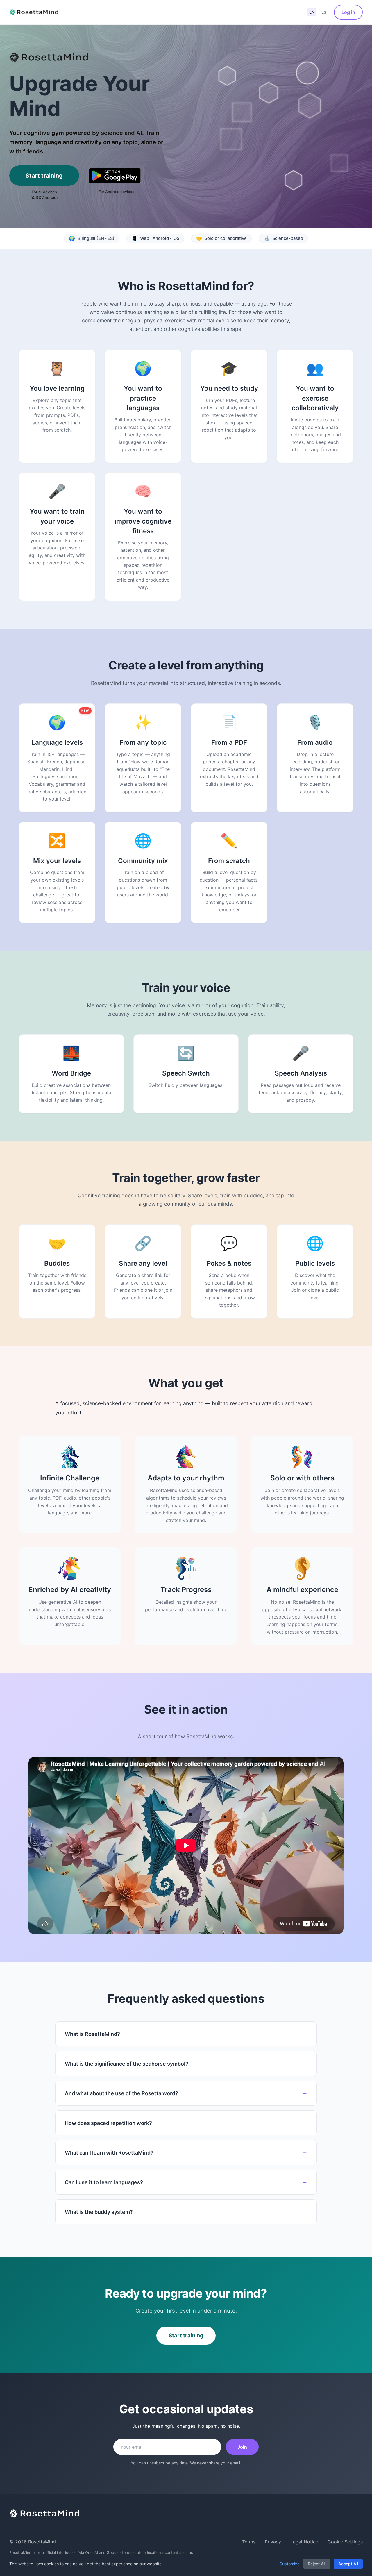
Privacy (273, 2542)
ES (324, 12)
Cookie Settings (345, 2542)
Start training (44, 176)
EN (312, 12)
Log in (348, 12)
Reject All (317, 2564)
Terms (249, 2542)
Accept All (348, 2564)
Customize (289, 2564)
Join (242, 2447)
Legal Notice (304, 2542)
